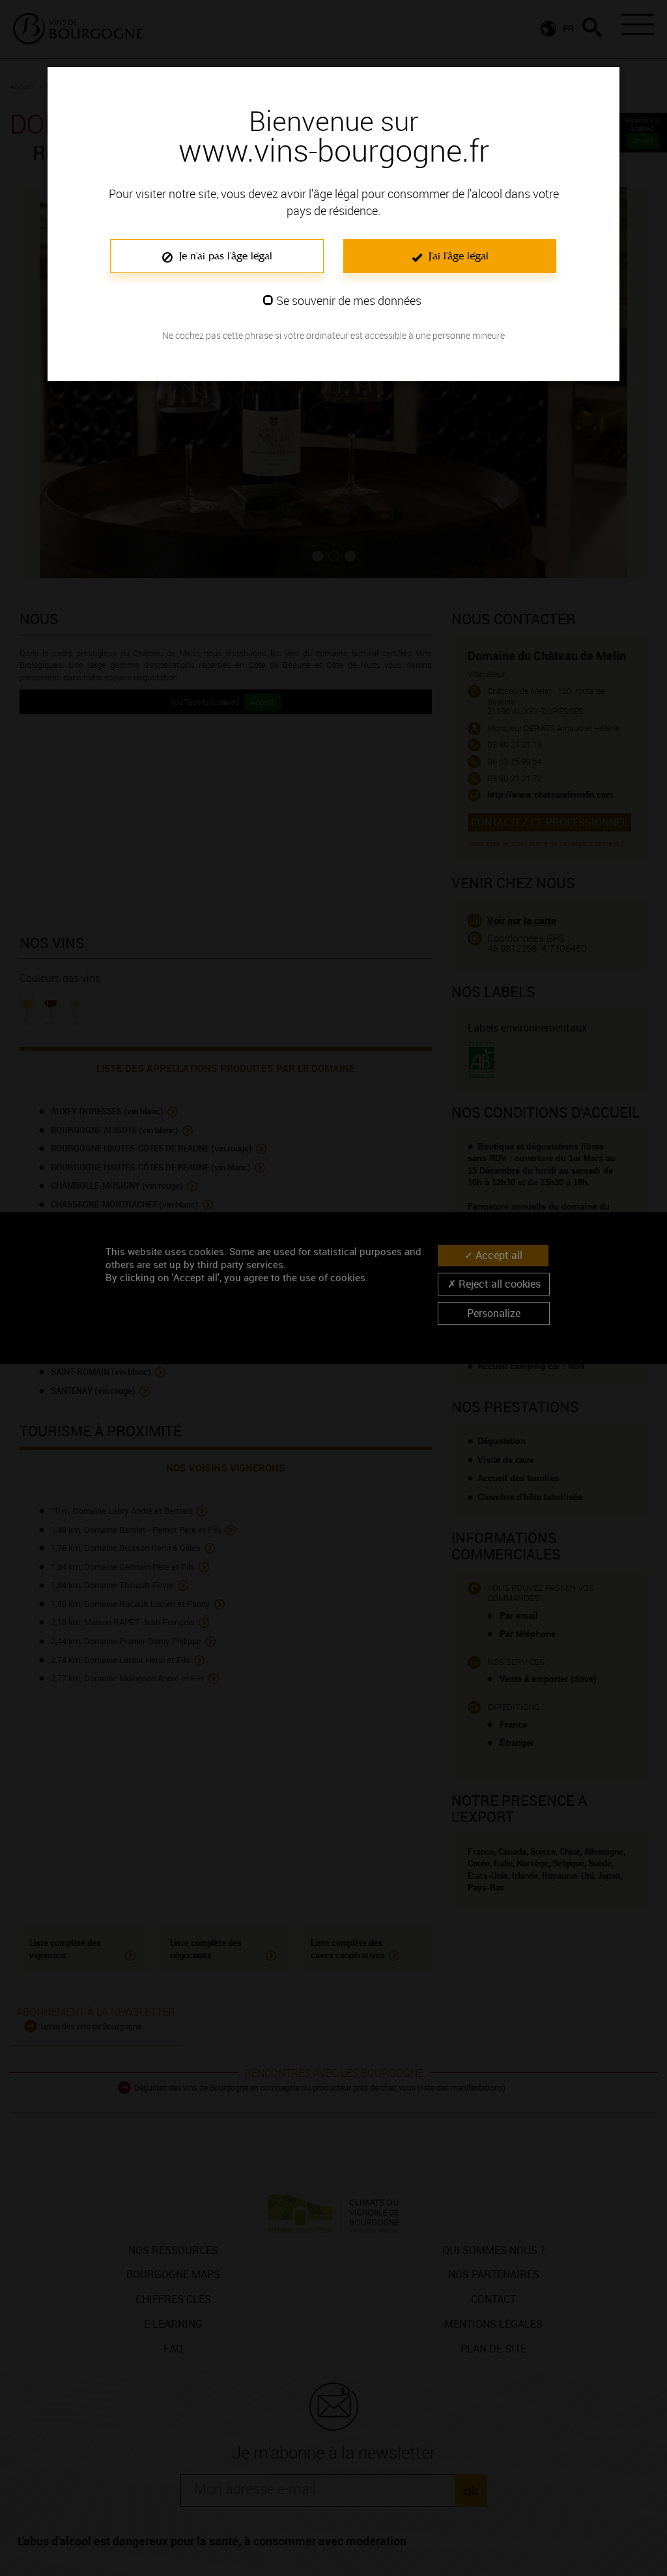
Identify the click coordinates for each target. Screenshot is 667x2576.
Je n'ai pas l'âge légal (224, 256)
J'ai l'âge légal (457, 256)
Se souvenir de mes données (349, 300)
